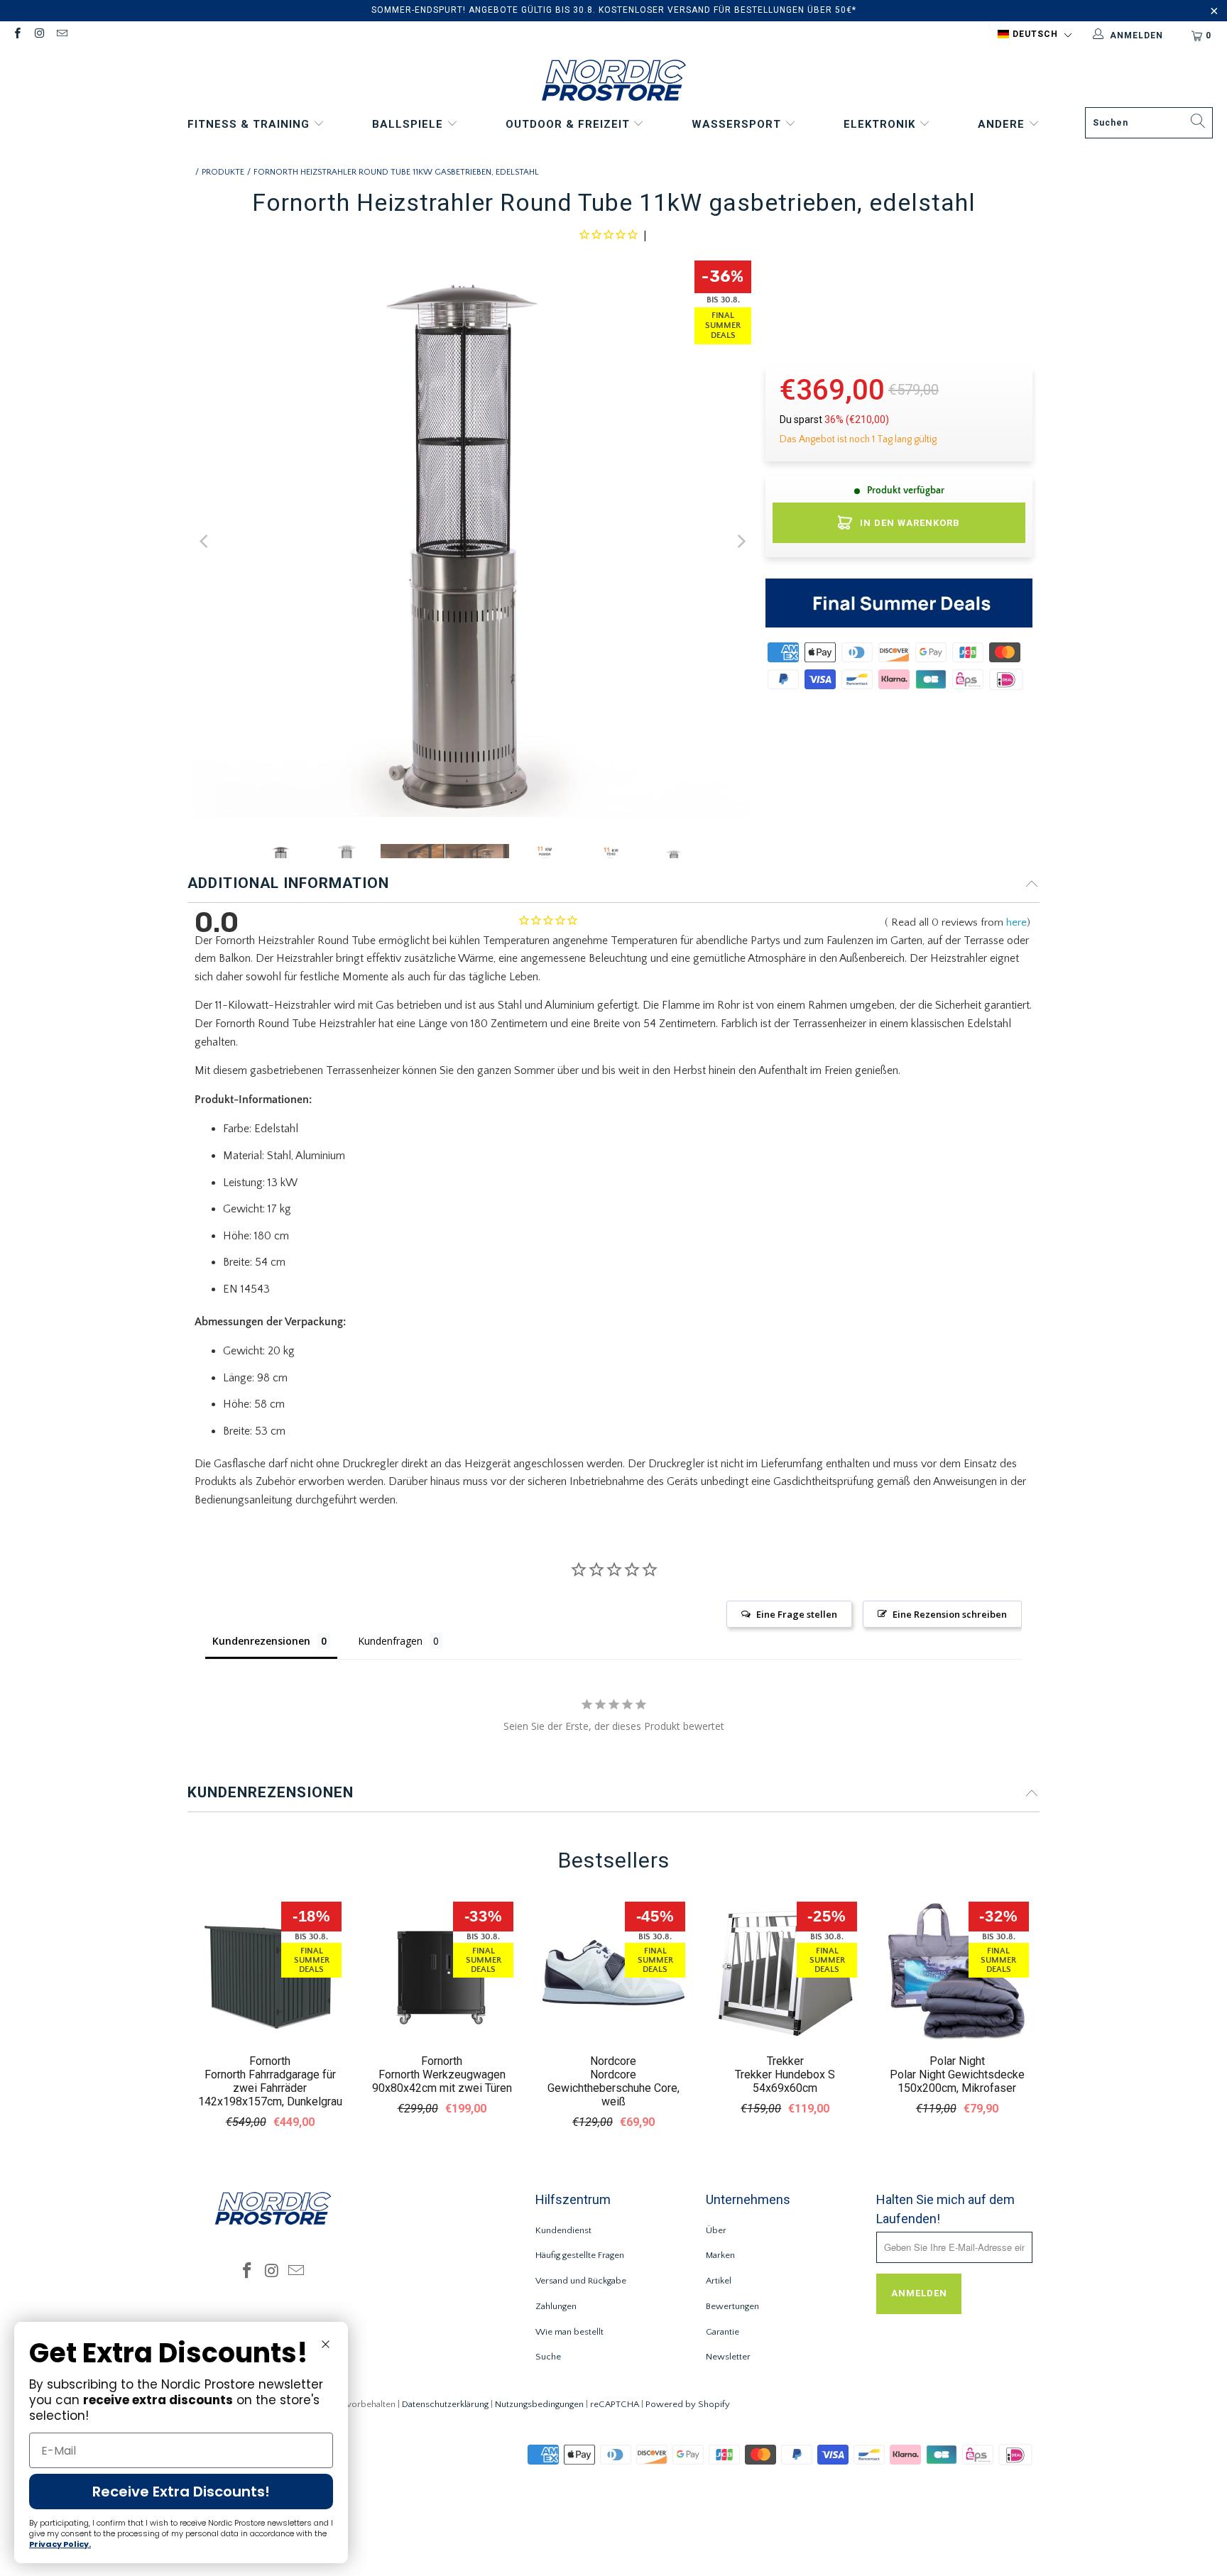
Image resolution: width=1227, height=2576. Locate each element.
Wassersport (738, 124)
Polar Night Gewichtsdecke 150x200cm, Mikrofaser (957, 2081)
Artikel (719, 2281)
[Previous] (205, 542)
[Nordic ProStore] (614, 82)
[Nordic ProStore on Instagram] (39, 35)
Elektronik (881, 124)
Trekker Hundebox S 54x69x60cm (785, 2081)
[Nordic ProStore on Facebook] (17, 35)
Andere (1003, 124)
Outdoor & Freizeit (569, 124)
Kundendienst (563, 2230)
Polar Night (957, 2061)
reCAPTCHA (615, 2404)
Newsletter (728, 2357)
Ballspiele (409, 124)
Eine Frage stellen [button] (797, 1614)
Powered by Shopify (688, 2404)
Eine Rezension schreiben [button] (950, 1614)
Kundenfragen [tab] (390, 1641)
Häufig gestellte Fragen (580, 2255)
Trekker (785, 2061)
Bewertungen (732, 2306)
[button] (1035, 35)
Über (716, 2230)
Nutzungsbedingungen (539, 2404)
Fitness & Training (250, 124)
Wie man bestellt (569, 2332)
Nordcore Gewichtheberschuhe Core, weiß (613, 2088)
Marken (720, 2255)
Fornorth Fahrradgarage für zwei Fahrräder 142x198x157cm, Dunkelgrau (270, 2088)
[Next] (741, 542)
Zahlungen (556, 2306)
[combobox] (1149, 123)
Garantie (722, 2332)
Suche (548, 2357)
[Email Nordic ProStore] (61, 35)
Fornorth (270, 2061)
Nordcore (613, 2061)
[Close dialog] (326, 2344)
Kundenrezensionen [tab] (261, 1641)
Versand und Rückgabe (581, 2281)
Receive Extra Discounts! (181, 2492)
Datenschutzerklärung (445, 2404)
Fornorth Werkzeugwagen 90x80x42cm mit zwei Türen (442, 2081)
